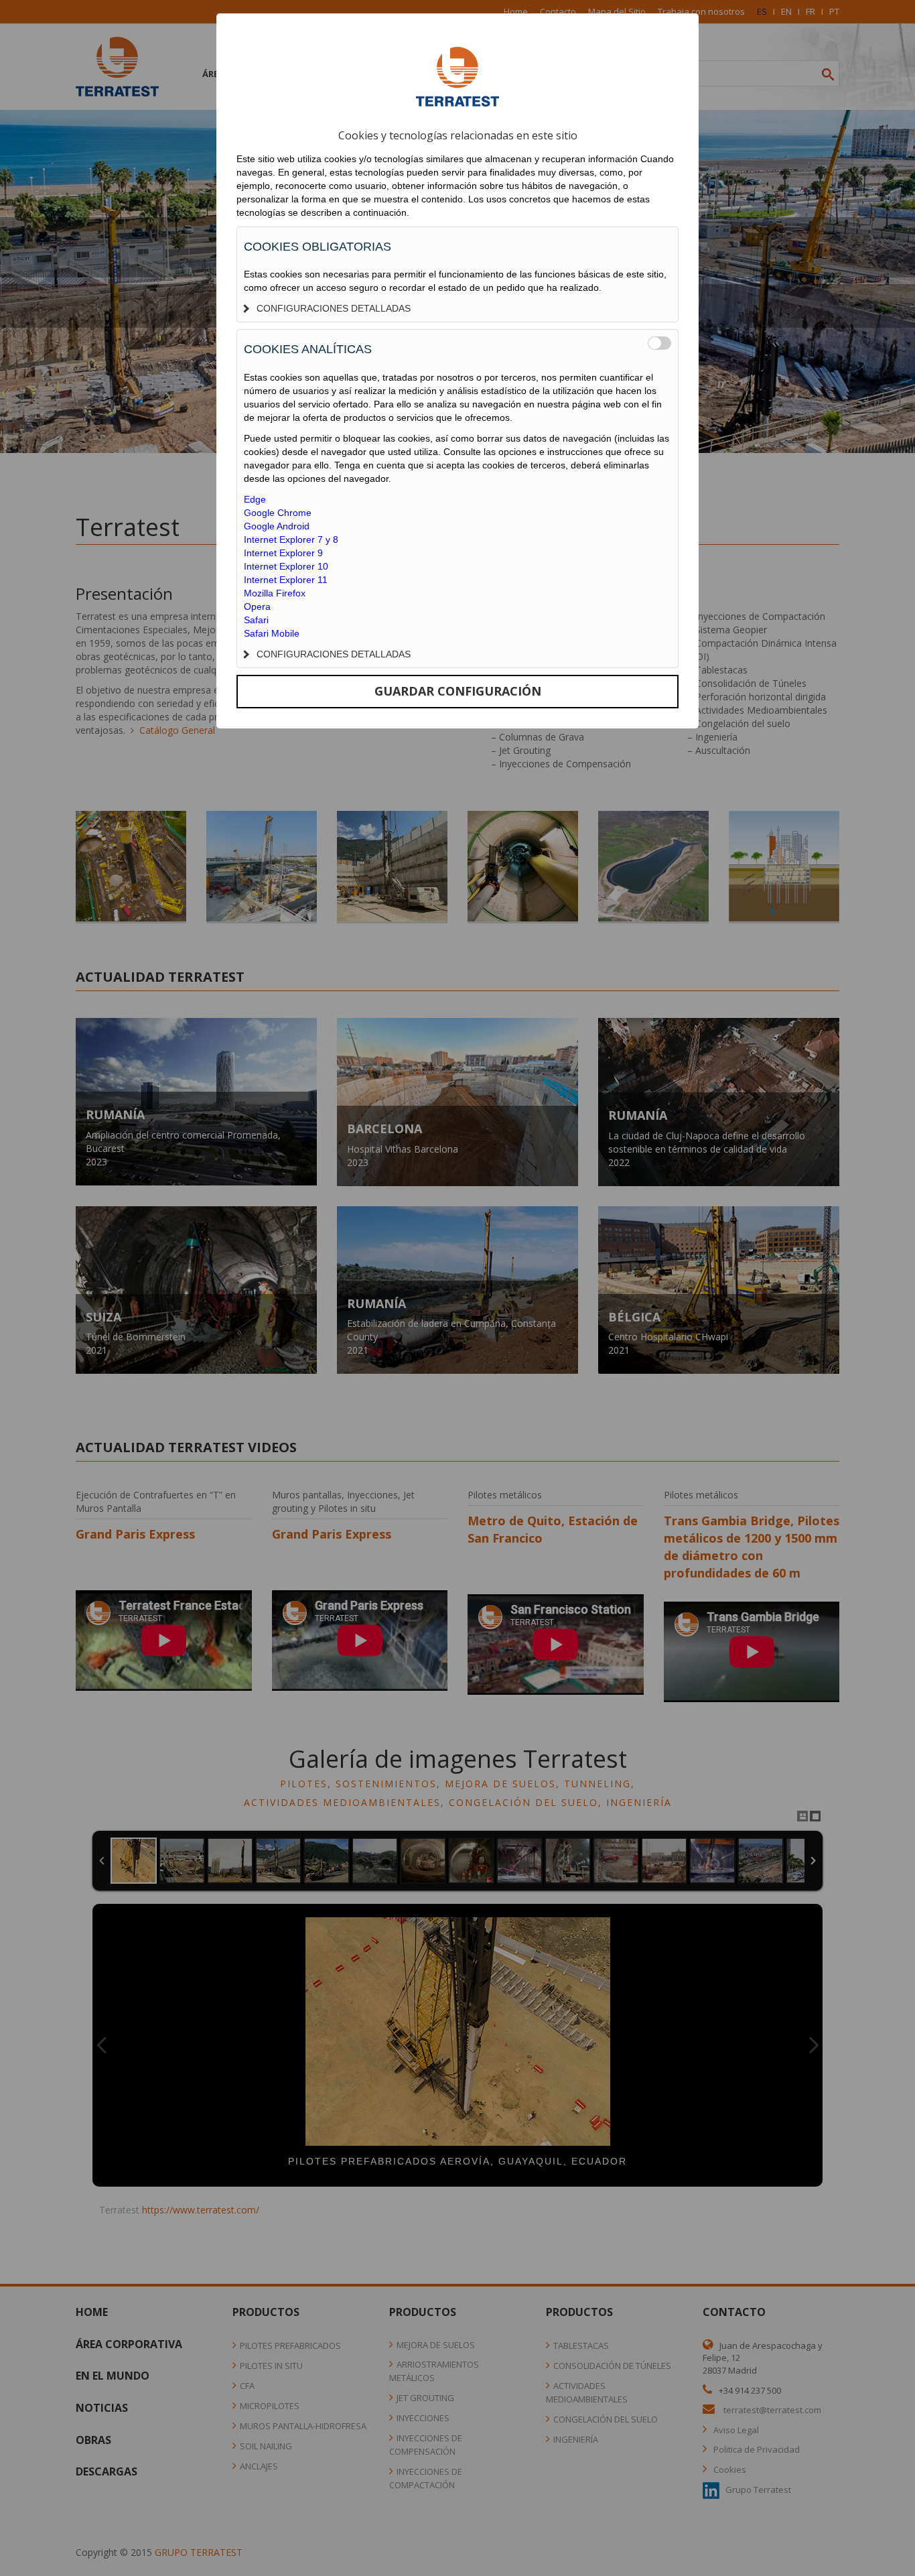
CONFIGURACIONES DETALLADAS (334, 308)
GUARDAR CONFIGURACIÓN (458, 691)
